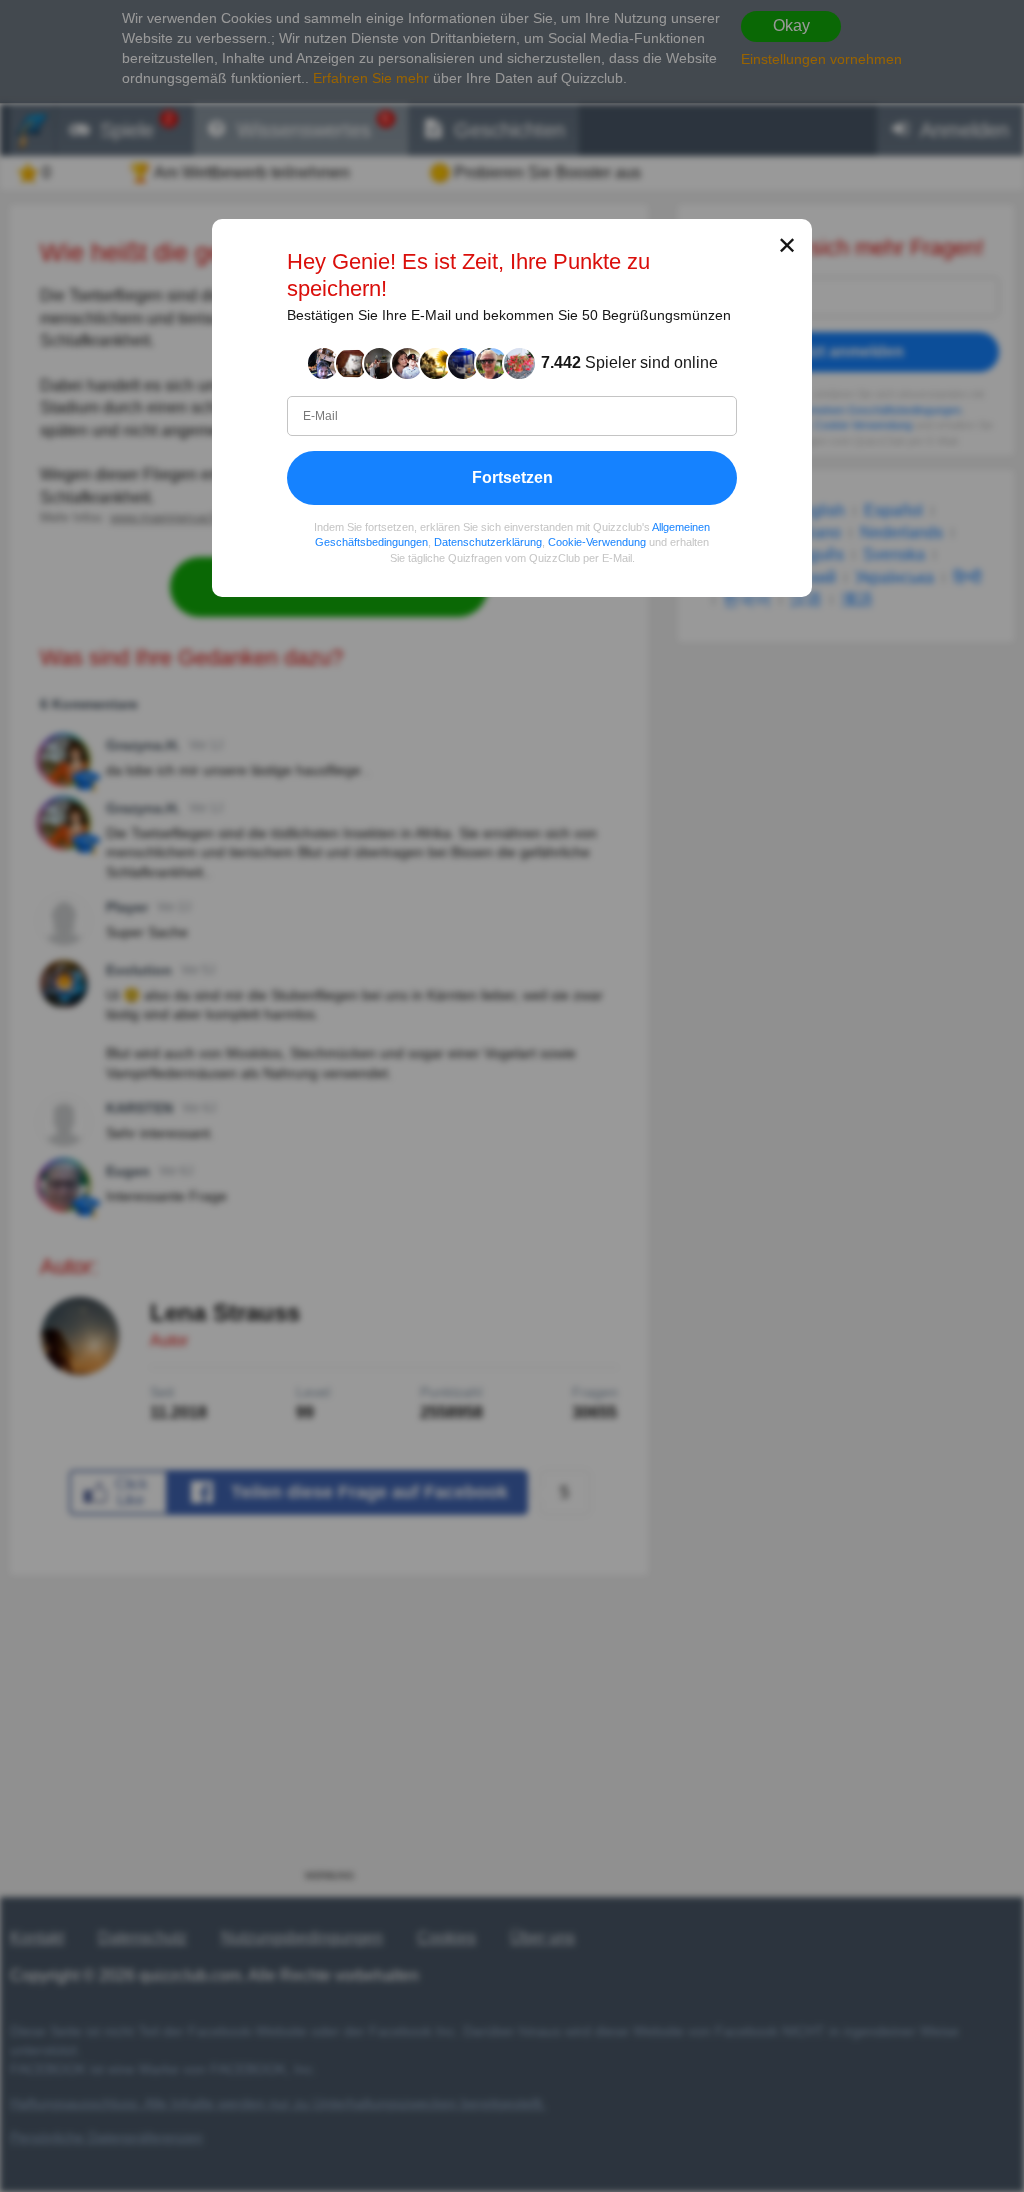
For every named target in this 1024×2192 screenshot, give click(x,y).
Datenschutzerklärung (488, 542)
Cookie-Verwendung (597, 542)
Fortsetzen (512, 477)
